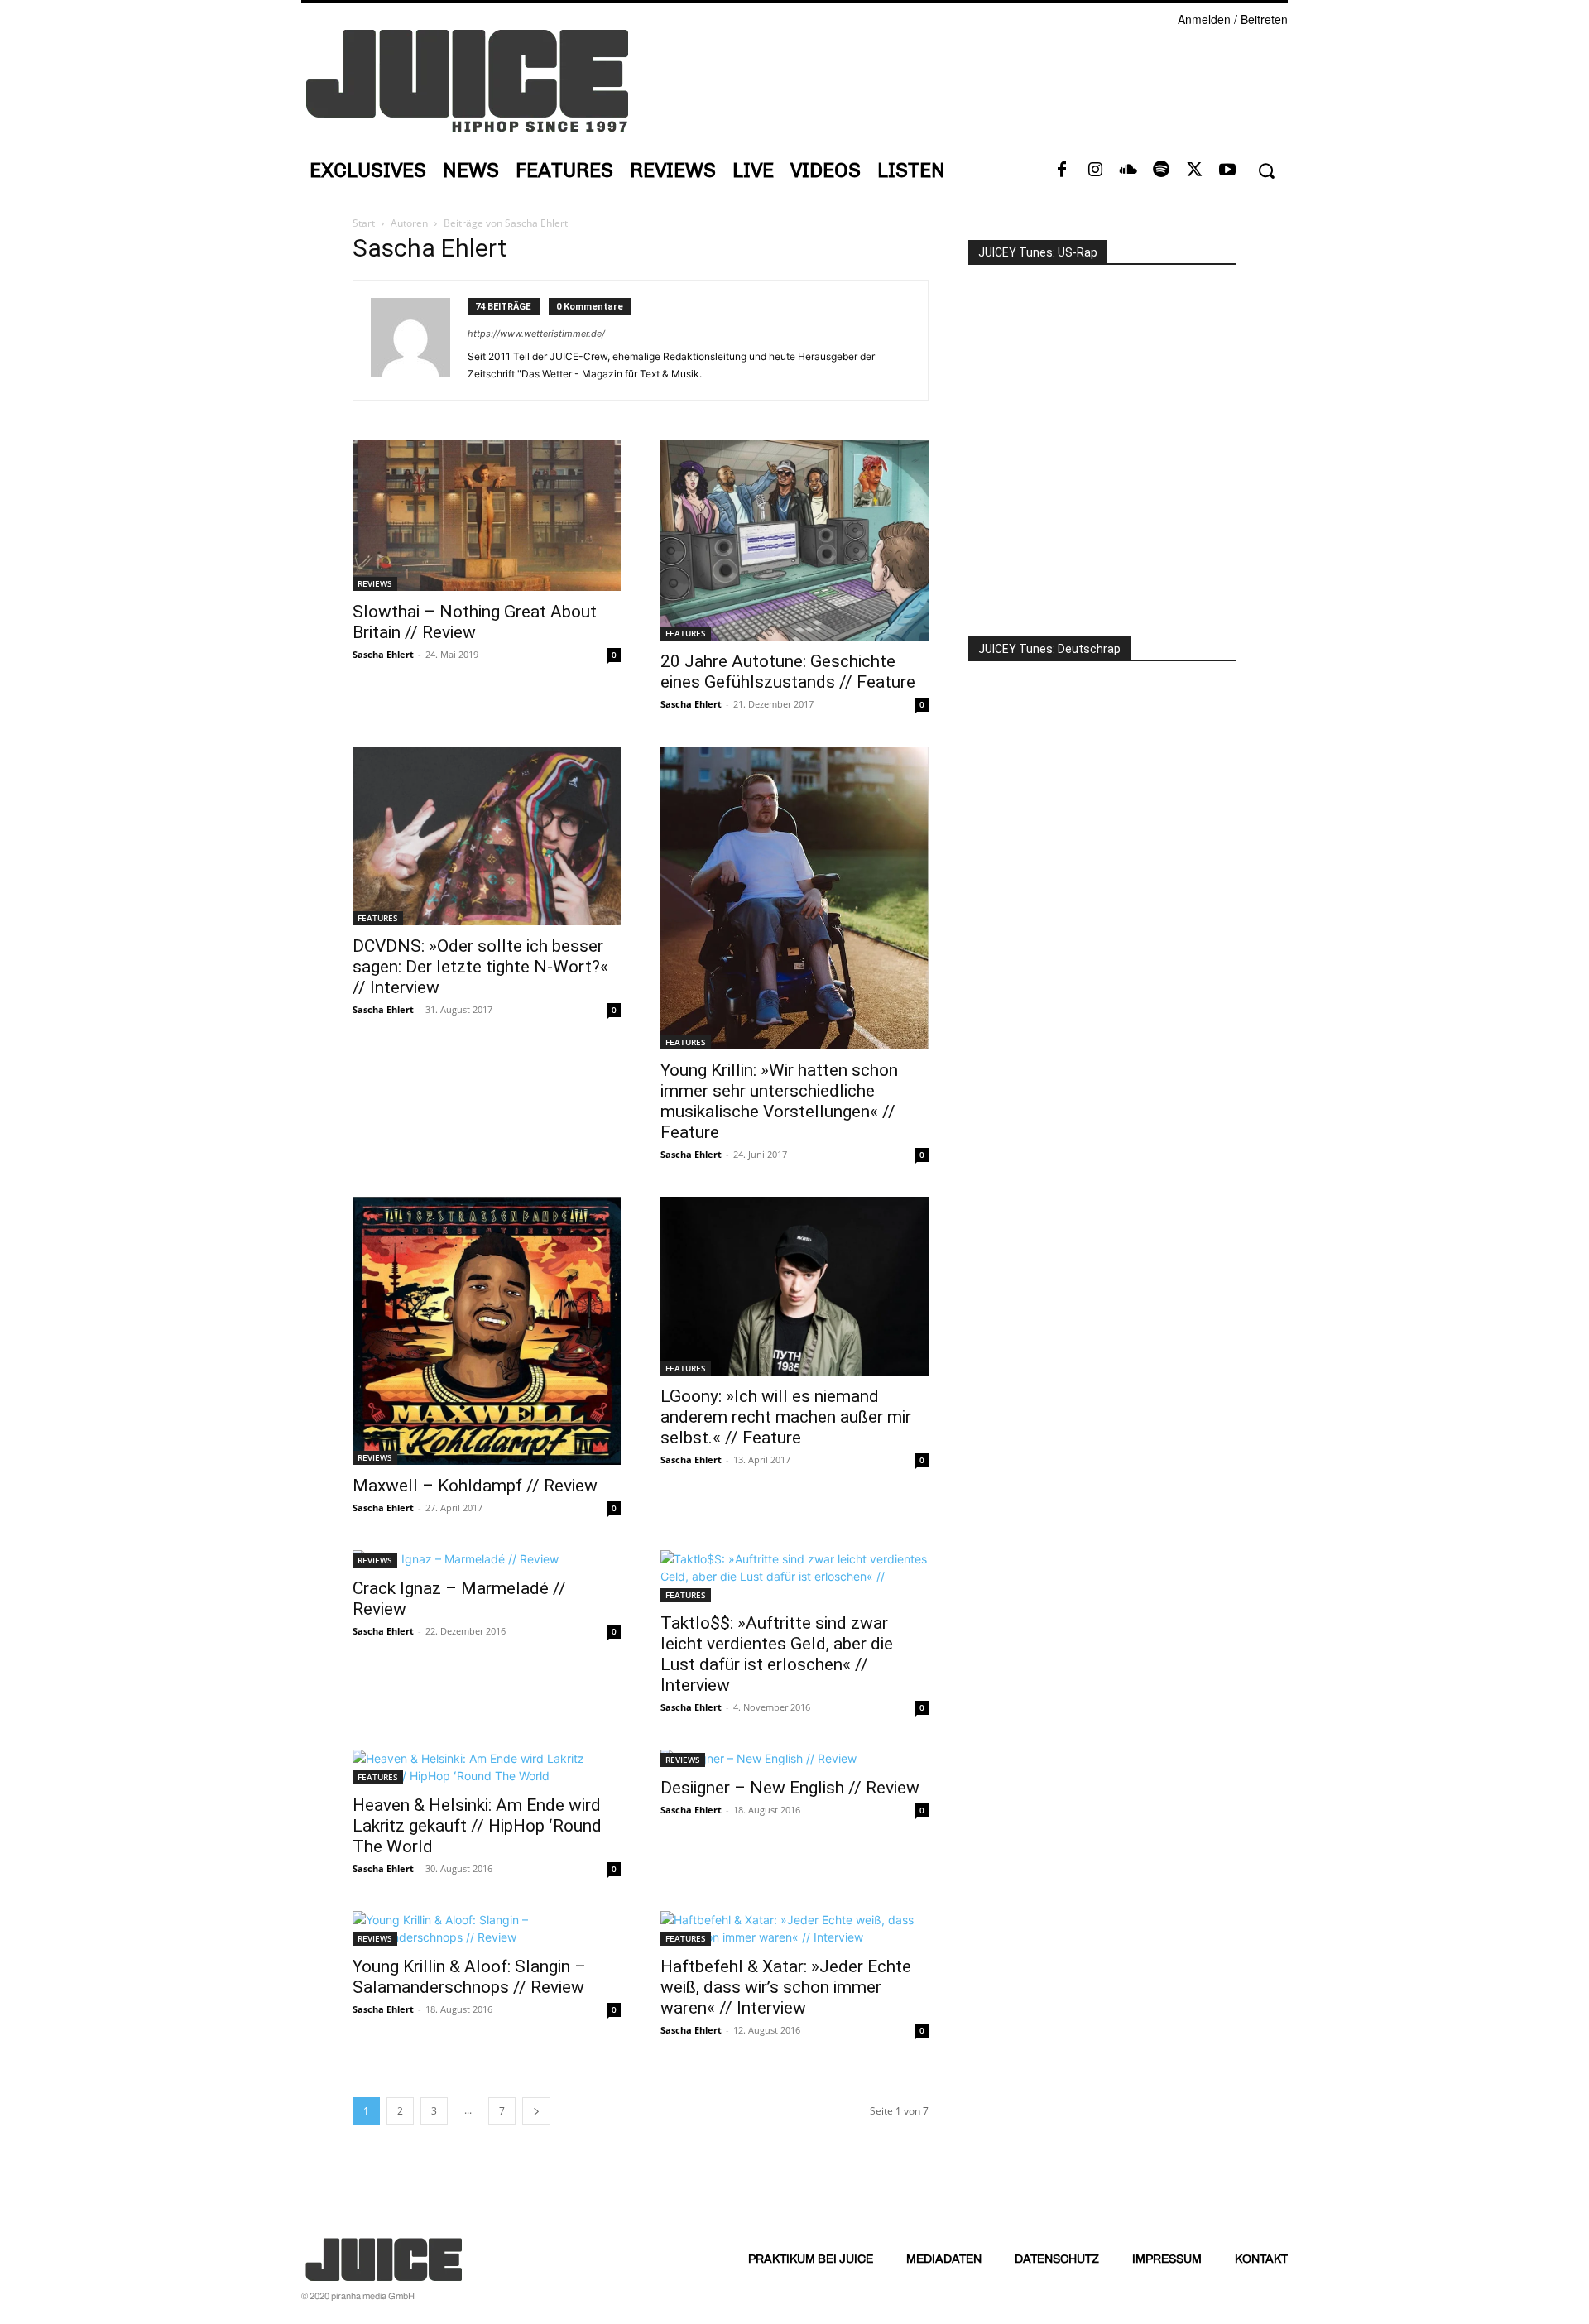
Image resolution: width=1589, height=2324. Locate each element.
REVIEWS (375, 583)
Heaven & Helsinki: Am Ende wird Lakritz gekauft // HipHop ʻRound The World (477, 1826)
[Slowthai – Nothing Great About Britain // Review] (487, 516)
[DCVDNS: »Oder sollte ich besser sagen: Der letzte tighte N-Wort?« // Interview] (487, 836)
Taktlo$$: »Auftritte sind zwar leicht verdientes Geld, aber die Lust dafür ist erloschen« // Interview (777, 1654)
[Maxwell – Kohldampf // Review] (487, 1331)
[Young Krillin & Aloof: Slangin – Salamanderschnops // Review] (487, 1928)
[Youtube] (1227, 170)
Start (364, 223)
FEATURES (686, 633)
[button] (1266, 171)
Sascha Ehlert (383, 654)
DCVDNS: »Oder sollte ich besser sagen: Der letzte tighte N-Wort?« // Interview (480, 967)
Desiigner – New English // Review (790, 1788)
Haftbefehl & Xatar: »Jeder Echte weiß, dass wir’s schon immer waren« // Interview (786, 1987)
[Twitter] (1194, 170)
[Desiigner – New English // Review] (794, 1758)
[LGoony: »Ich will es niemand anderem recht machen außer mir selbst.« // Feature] (794, 1286)
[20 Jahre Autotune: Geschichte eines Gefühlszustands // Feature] (794, 540)
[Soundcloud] (1128, 170)
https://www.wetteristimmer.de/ (536, 334)
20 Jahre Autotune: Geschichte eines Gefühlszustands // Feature (788, 672)
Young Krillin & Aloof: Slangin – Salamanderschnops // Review (469, 1977)
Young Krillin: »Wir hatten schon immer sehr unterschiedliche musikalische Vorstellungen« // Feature (779, 1101)
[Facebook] (1062, 170)
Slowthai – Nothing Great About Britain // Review (475, 622)
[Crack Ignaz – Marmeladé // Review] (487, 1559)
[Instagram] (1095, 170)
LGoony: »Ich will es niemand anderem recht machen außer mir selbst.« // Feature (786, 1417)
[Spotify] (1161, 170)
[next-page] (536, 2111)
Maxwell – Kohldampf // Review (475, 1486)
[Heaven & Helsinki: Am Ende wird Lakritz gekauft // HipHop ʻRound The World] (487, 1767)
